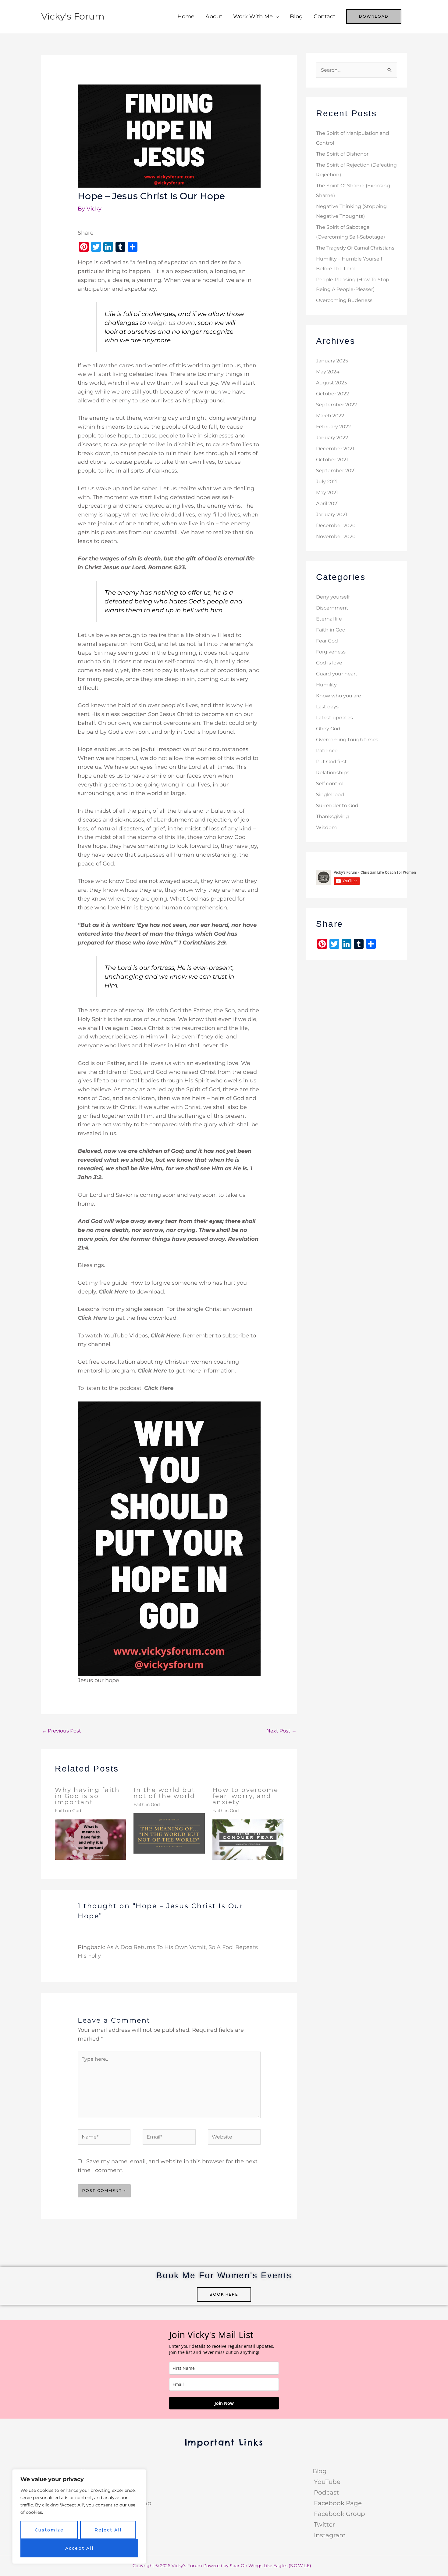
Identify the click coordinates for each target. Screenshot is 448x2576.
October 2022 (332, 394)
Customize (49, 2530)
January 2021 (332, 514)
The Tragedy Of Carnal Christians (355, 248)
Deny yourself (333, 597)
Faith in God (68, 1811)
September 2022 (336, 405)
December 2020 (336, 525)
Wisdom (326, 827)
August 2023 (331, 383)
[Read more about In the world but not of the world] (169, 1833)
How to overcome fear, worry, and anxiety (245, 1796)
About (214, 16)
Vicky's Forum (73, 16)
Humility (326, 685)
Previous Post (61, 1731)
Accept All (79, 2548)
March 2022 (330, 416)
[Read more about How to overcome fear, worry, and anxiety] (248, 1839)
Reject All (108, 2530)
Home (186, 16)
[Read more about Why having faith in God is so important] (90, 1839)
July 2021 (327, 482)
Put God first (331, 762)
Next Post (281, 1731)
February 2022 (333, 427)
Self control (330, 784)
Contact (324, 16)
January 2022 (332, 438)
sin (191, 679)
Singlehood (330, 795)
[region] (79, 2517)
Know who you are (339, 696)
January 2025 (332, 361)
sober (150, 488)
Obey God (328, 729)
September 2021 (336, 471)
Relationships (333, 773)
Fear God (327, 641)
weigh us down (171, 323)
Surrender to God (337, 806)
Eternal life (329, 619)
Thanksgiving (332, 817)
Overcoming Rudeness (344, 300)
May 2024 (328, 372)
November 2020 (336, 536)
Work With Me (253, 16)
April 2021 (327, 504)
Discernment (332, 608)
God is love (329, 663)
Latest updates (334, 718)
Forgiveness (331, 652)
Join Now (224, 2403)
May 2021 (327, 493)
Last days (327, 707)
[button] (374, 16)
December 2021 (335, 449)
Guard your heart (337, 674)
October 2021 (332, 460)
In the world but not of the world (164, 1793)
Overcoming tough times (347, 740)
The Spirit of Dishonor (342, 154)
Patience (327, 751)
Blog (296, 16)
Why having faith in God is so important (87, 1796)
